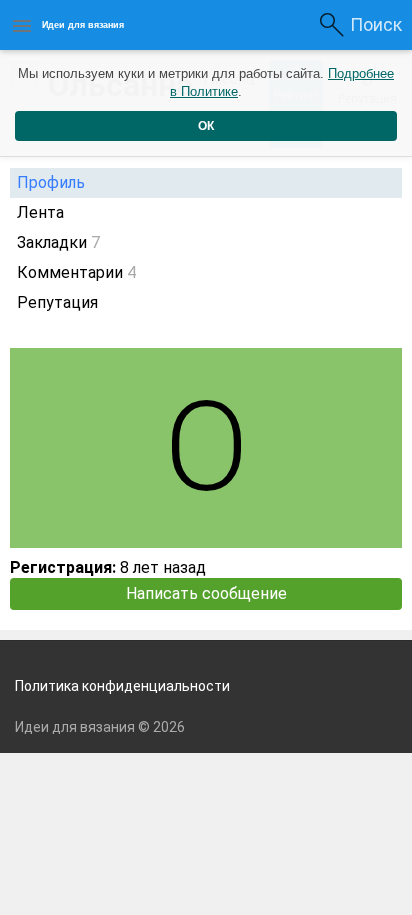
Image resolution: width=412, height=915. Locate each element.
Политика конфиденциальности (122, 686)
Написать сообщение (206, 593)
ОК (206, 126)
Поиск (376, 24)
